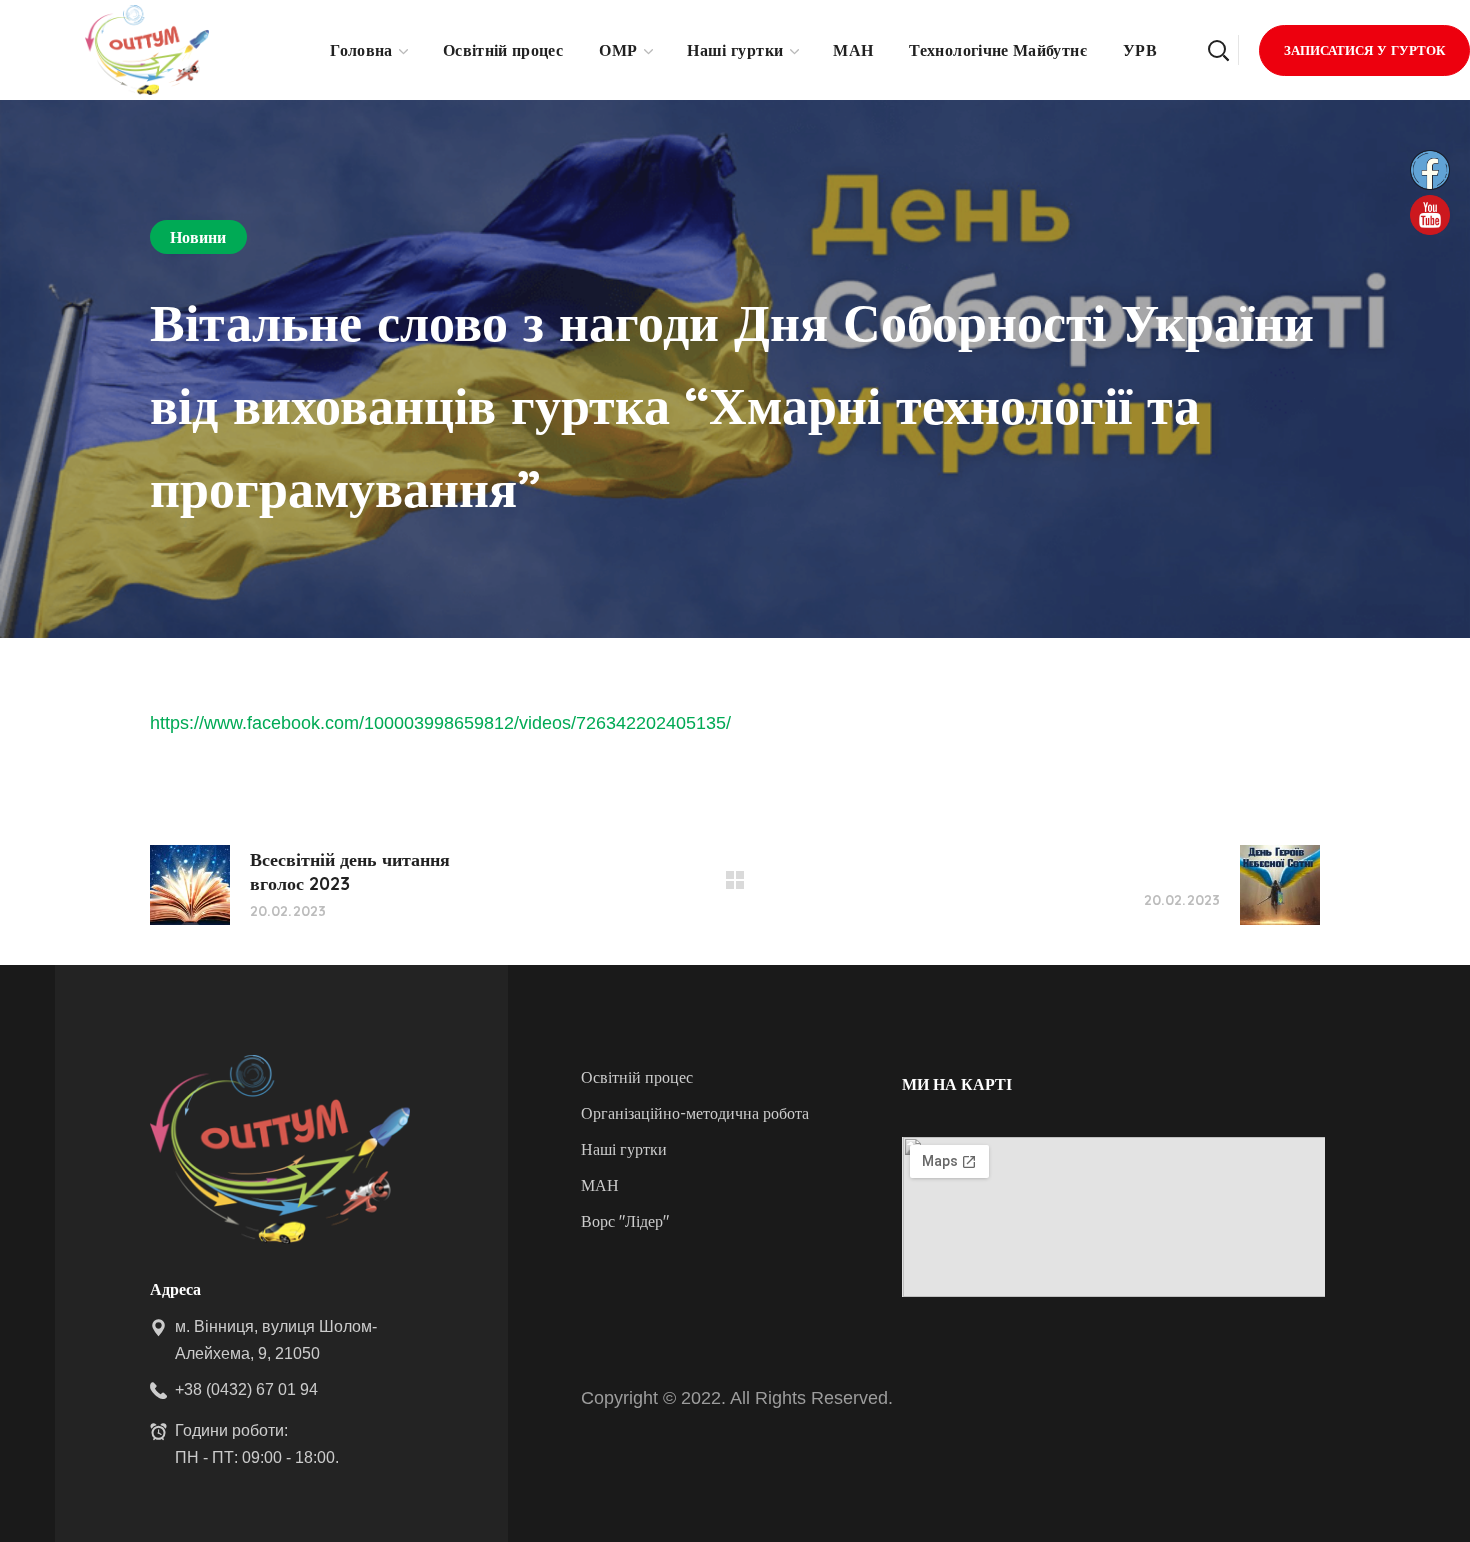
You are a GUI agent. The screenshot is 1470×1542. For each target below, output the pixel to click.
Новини (198, 237)
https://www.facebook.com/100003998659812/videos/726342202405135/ (440, 723)
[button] (1218, 50)
